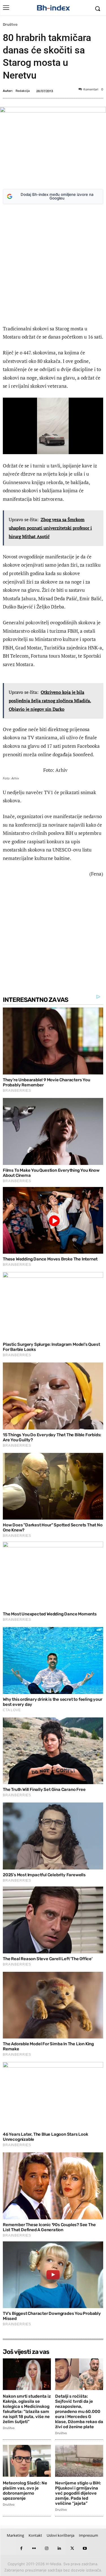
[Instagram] (47, 2548)
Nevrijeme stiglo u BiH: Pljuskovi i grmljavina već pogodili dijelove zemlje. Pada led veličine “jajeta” (78, 2493)
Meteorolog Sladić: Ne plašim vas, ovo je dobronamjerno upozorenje (25, 2491)
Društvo (10, 24)
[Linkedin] (60, 2548)
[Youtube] (85, 2548)
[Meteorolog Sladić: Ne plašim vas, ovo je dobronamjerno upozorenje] (27, 2461)
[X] (72, 2548)
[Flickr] (34, 2548)
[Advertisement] (53, 266)
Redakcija (23, 91)
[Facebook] (21, 2548)
